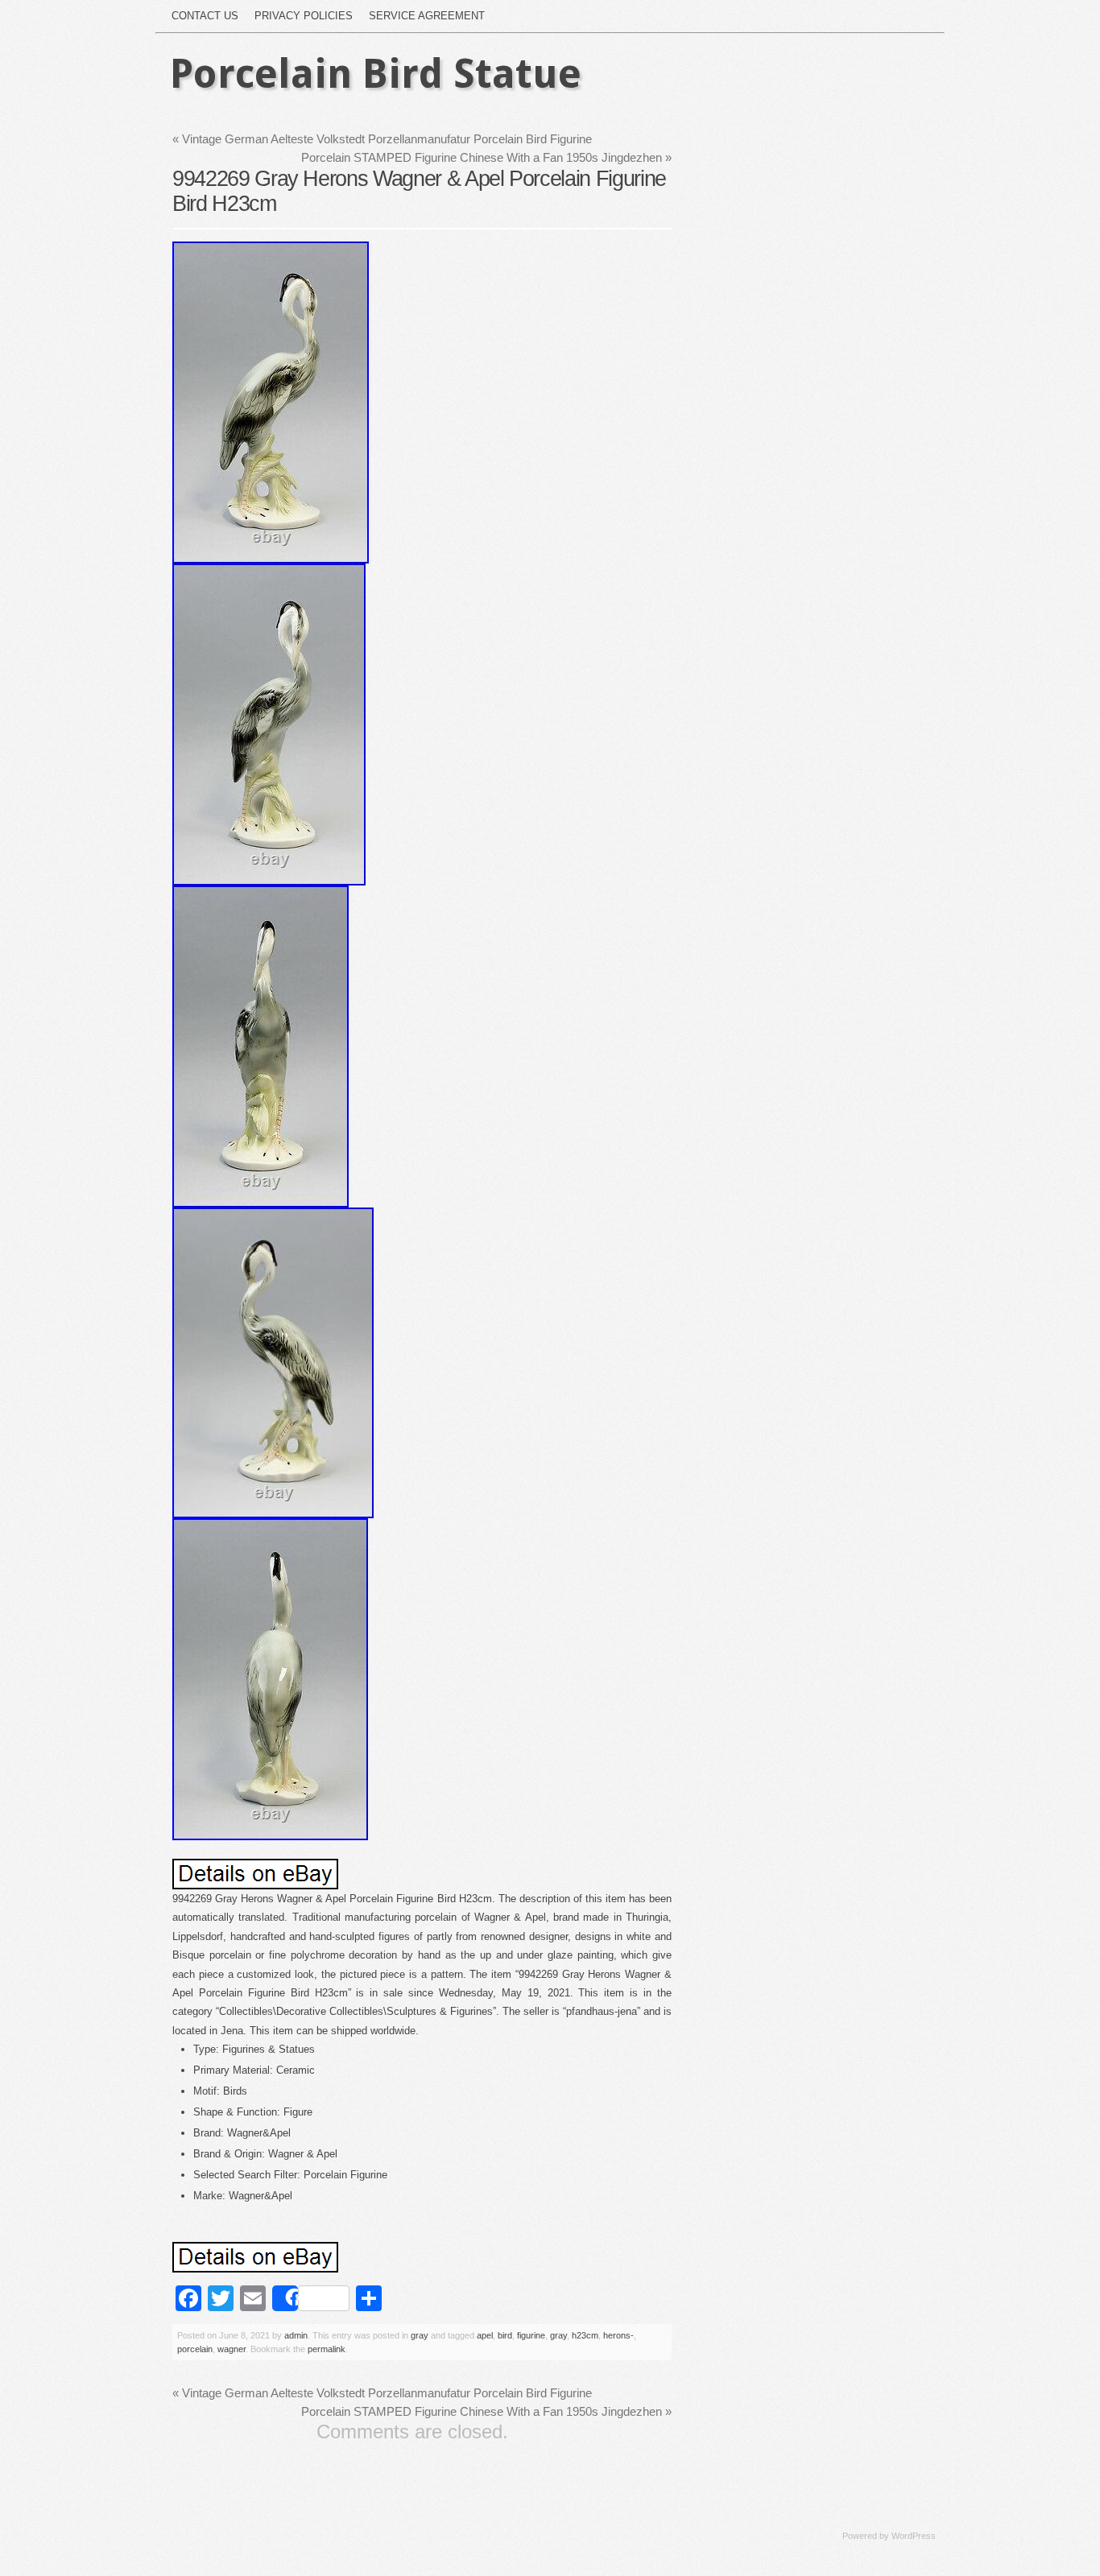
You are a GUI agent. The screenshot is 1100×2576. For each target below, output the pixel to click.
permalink (327, 2349)
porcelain (195, 2349)
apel (485, 2335)
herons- (618, 2335)
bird (505, 2335)
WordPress (914, 2536)
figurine (531, 2335)
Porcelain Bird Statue (376, 74)
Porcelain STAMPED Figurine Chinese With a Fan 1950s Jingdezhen (486, 157)
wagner (232, 2349)
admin (296, 2335)
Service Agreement (427, 16)
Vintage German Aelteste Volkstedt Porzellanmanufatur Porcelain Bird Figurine (382, 139)
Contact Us (205, 16)
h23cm (585, 2335)
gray (420, 2335)
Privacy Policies (304, 16)
